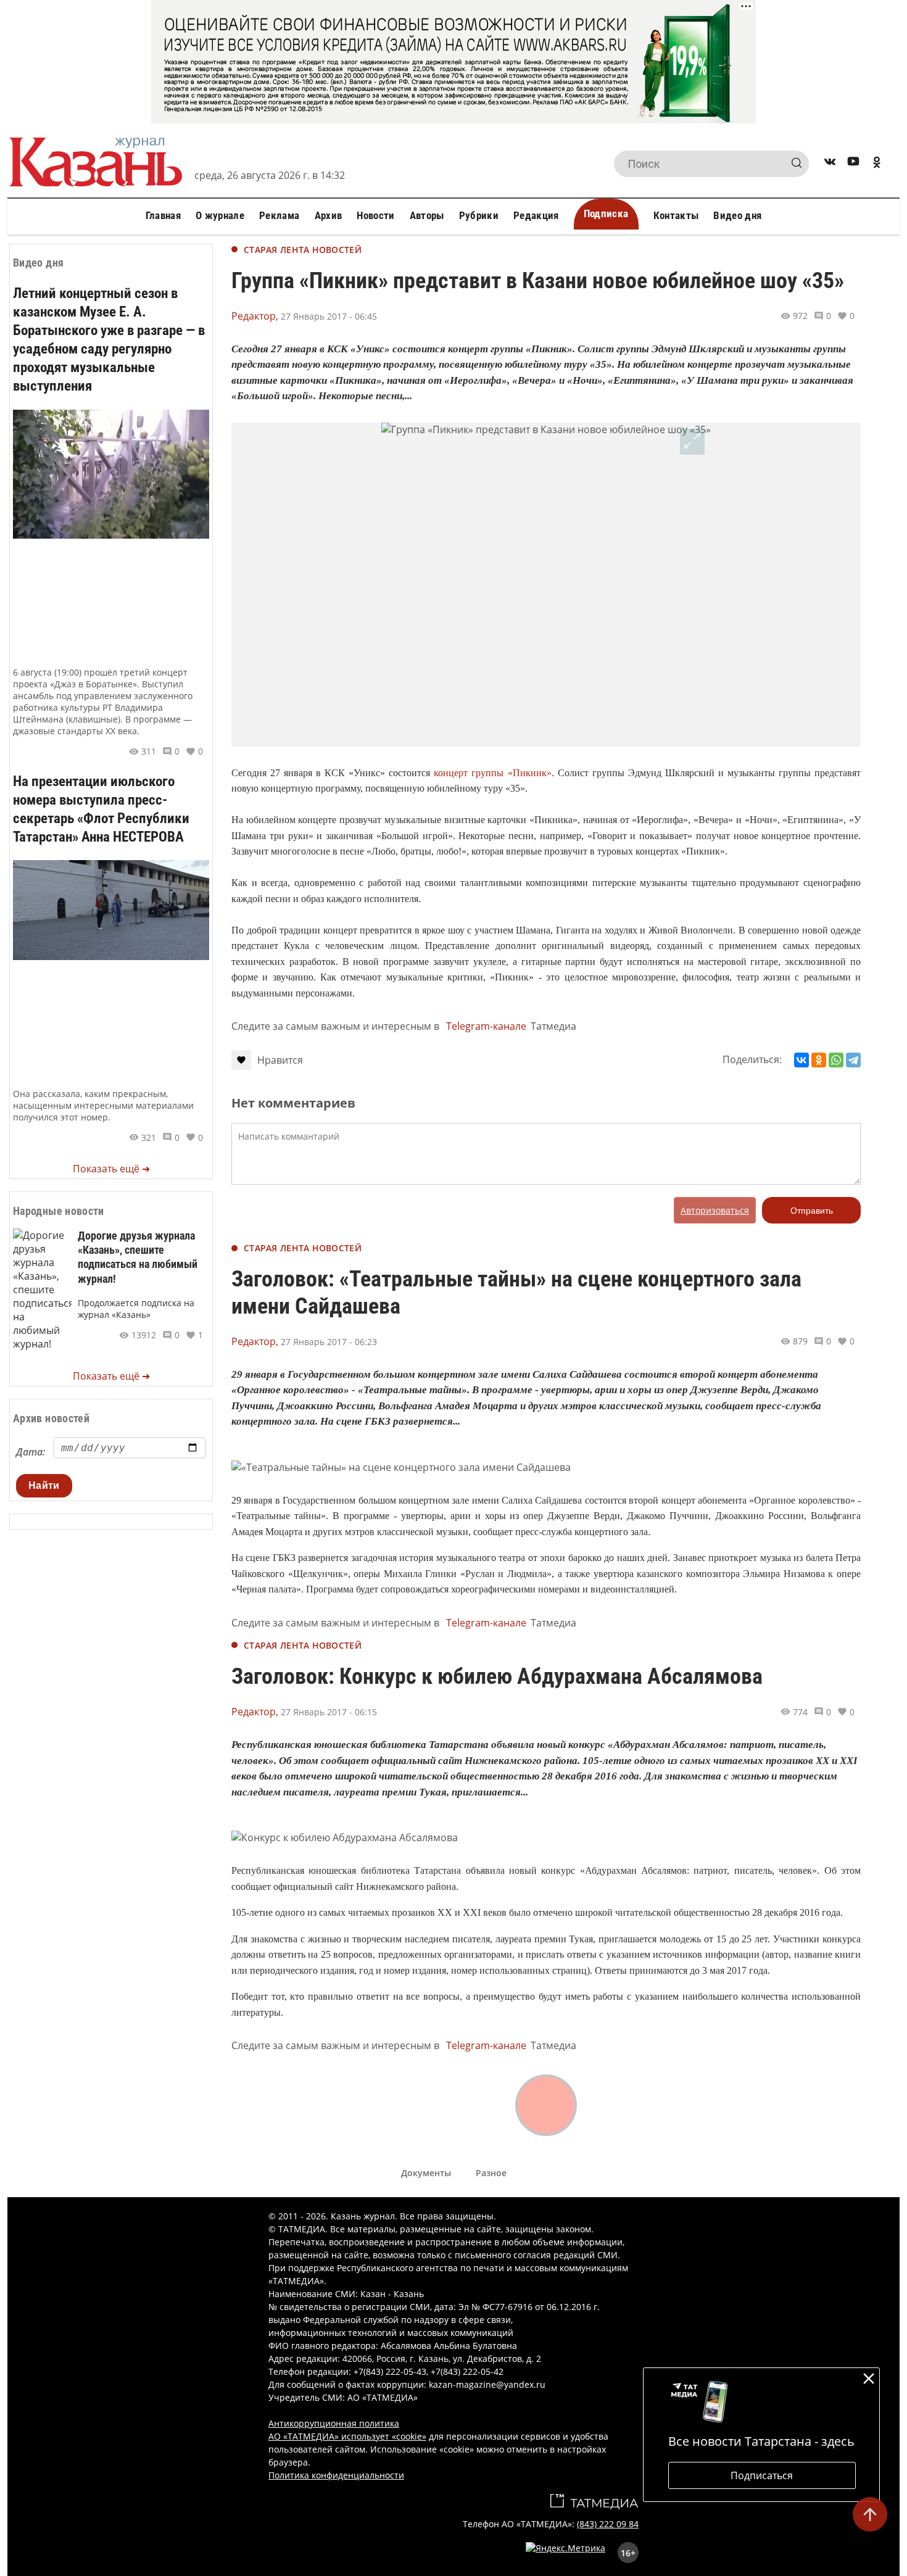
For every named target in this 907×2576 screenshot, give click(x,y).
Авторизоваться (715, 1210)
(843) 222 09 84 (608, 2524)
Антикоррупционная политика (334, 2423)
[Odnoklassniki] (877, 164)
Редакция (536, 215)
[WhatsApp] (836, 1060)
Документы (426, 2173)
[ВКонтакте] (801, 1060)
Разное (491, 2173)
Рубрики (479, 215)
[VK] (830, 164)
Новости (375, 215)
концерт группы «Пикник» (492, 773)
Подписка (606, 213)
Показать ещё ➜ (111, 1169)
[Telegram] (853, 1060)
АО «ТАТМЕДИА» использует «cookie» (347, 2436)
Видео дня (737, 215)
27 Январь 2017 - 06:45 (329, 316)
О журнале (220, 215)
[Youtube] (853, 164)
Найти (44, 1485)
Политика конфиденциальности (336, 2475)
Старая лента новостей (303, 250)
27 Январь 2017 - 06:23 (329, 1342)
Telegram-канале (486, 1026)
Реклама (279, 215)
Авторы (427, 215)
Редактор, (255, 316)
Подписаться (762, 2475)
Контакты (676, 215)
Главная (163, 215)
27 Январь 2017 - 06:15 (329, 1712)
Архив (329, 215)
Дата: (31, 1452)
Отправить (812, 1211)
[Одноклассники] (819, 1060)
